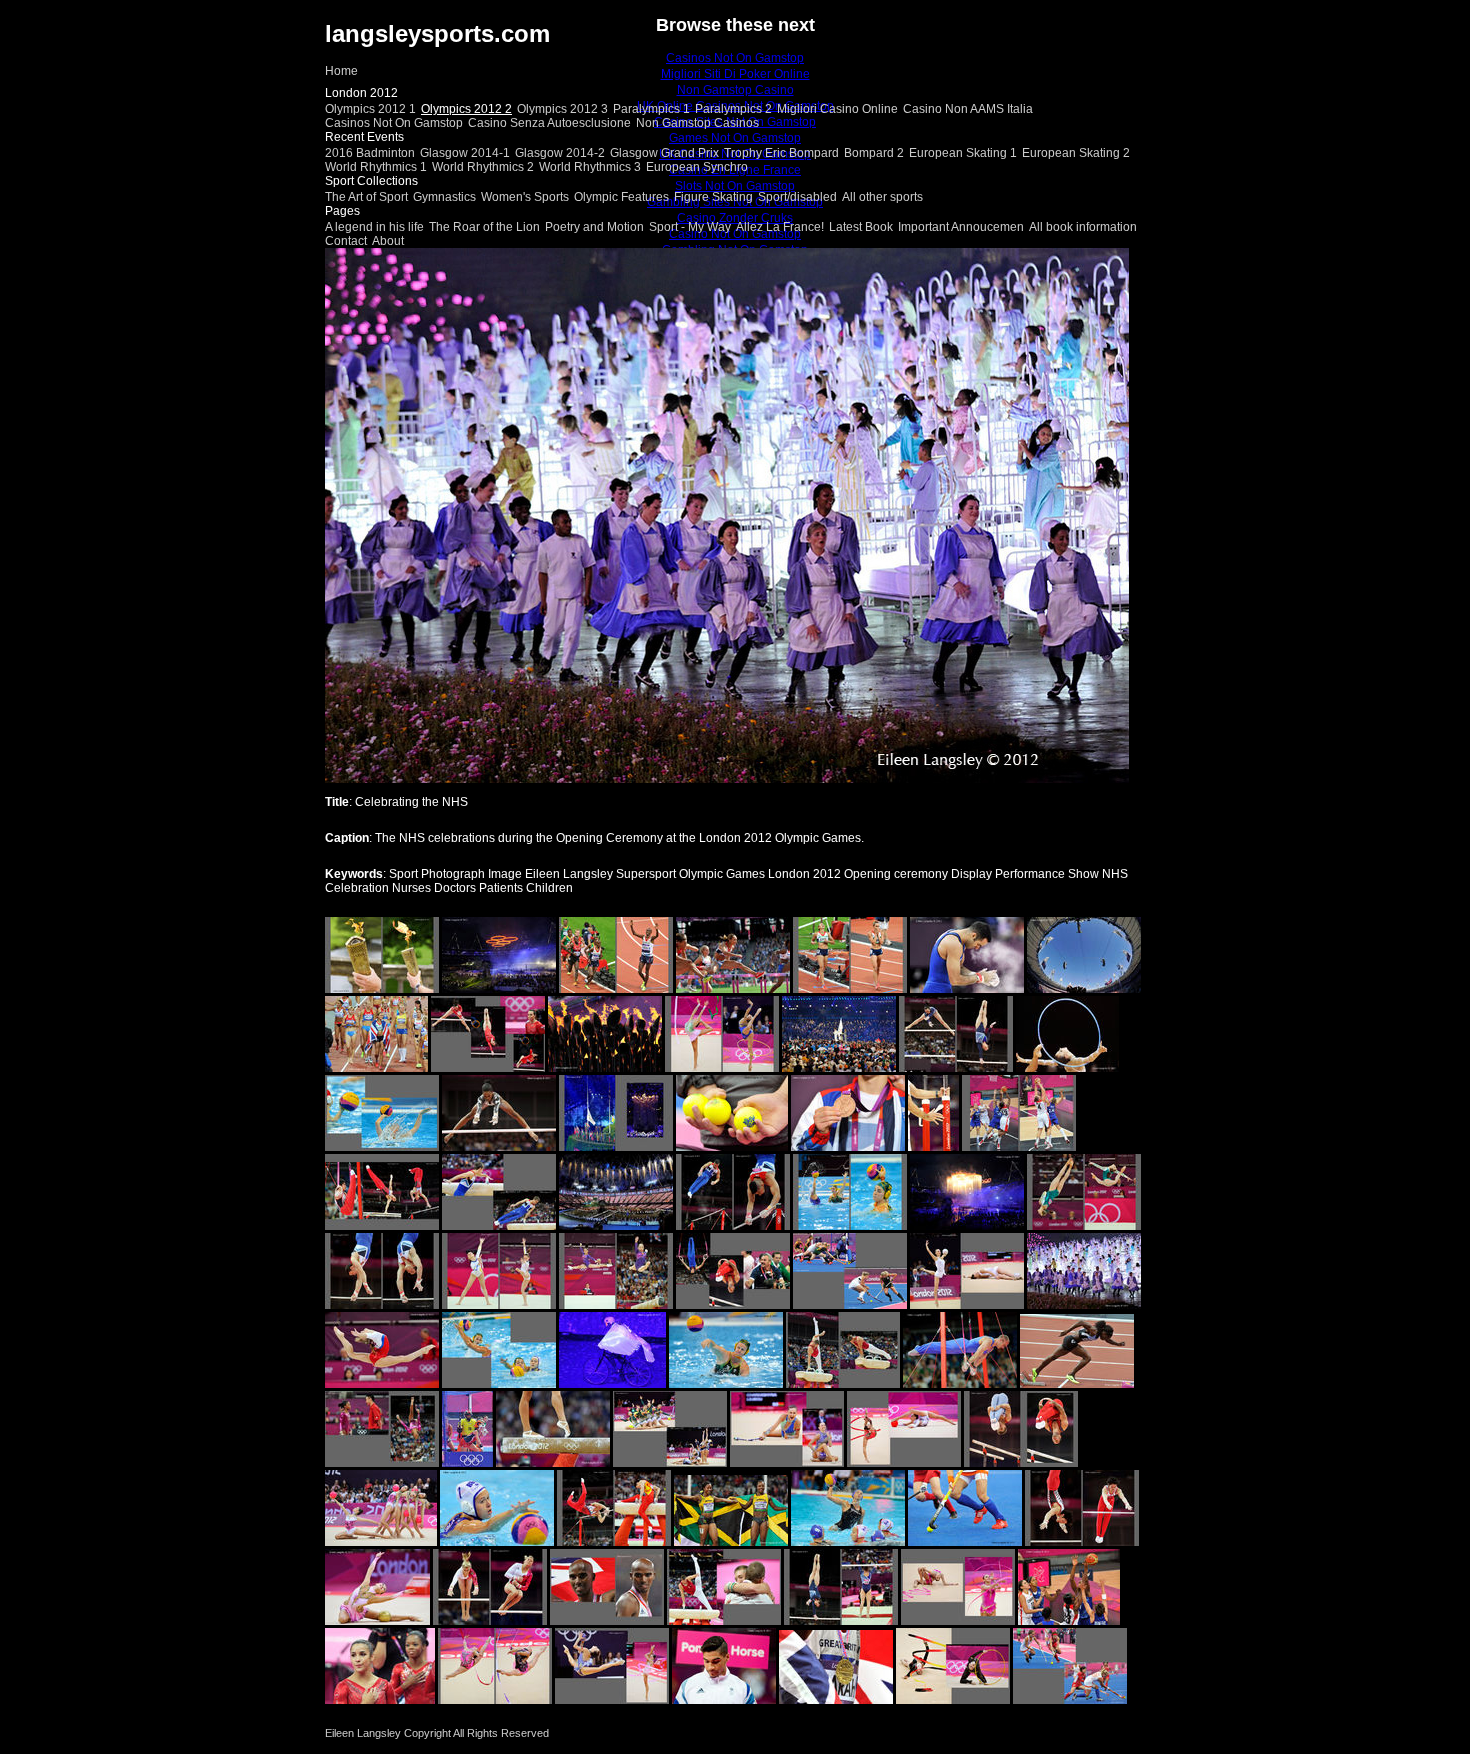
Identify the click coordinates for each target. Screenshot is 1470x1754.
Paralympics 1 (651, 109)
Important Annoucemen (961, 227)
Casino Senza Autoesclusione (549, 123)
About (388, 241)
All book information (1083, 227)
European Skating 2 (1076, 153)
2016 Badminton (370, 153)
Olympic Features (621, 197)
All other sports (882, 197)
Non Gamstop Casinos (697, 123)
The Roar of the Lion (484, 227)
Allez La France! (780, 227)
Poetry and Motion (594, 227)
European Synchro (697, 167)
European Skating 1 (963, 153)
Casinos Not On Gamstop (394, 123)
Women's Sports (525, 197)
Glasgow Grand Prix (664, 153)
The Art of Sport (366, 197)
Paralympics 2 (733, 109)
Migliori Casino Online (837, 109)
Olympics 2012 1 (370, 109)
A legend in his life (374, 227)
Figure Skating (713, 197)
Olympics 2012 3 (562, 109)
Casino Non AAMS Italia (968, 109)
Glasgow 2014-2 (560, 153)
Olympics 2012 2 (466, 109)
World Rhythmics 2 (483, 167)
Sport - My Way (690, 227)
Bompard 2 (874, 153)
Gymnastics (444, 197)
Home (341, 71)
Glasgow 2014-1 (465, 153)
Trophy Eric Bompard (781, 153)
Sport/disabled (797, 197)
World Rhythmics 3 (590, 167)
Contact (346, 241)
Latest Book (861, 227)
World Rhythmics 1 (376, 167)
